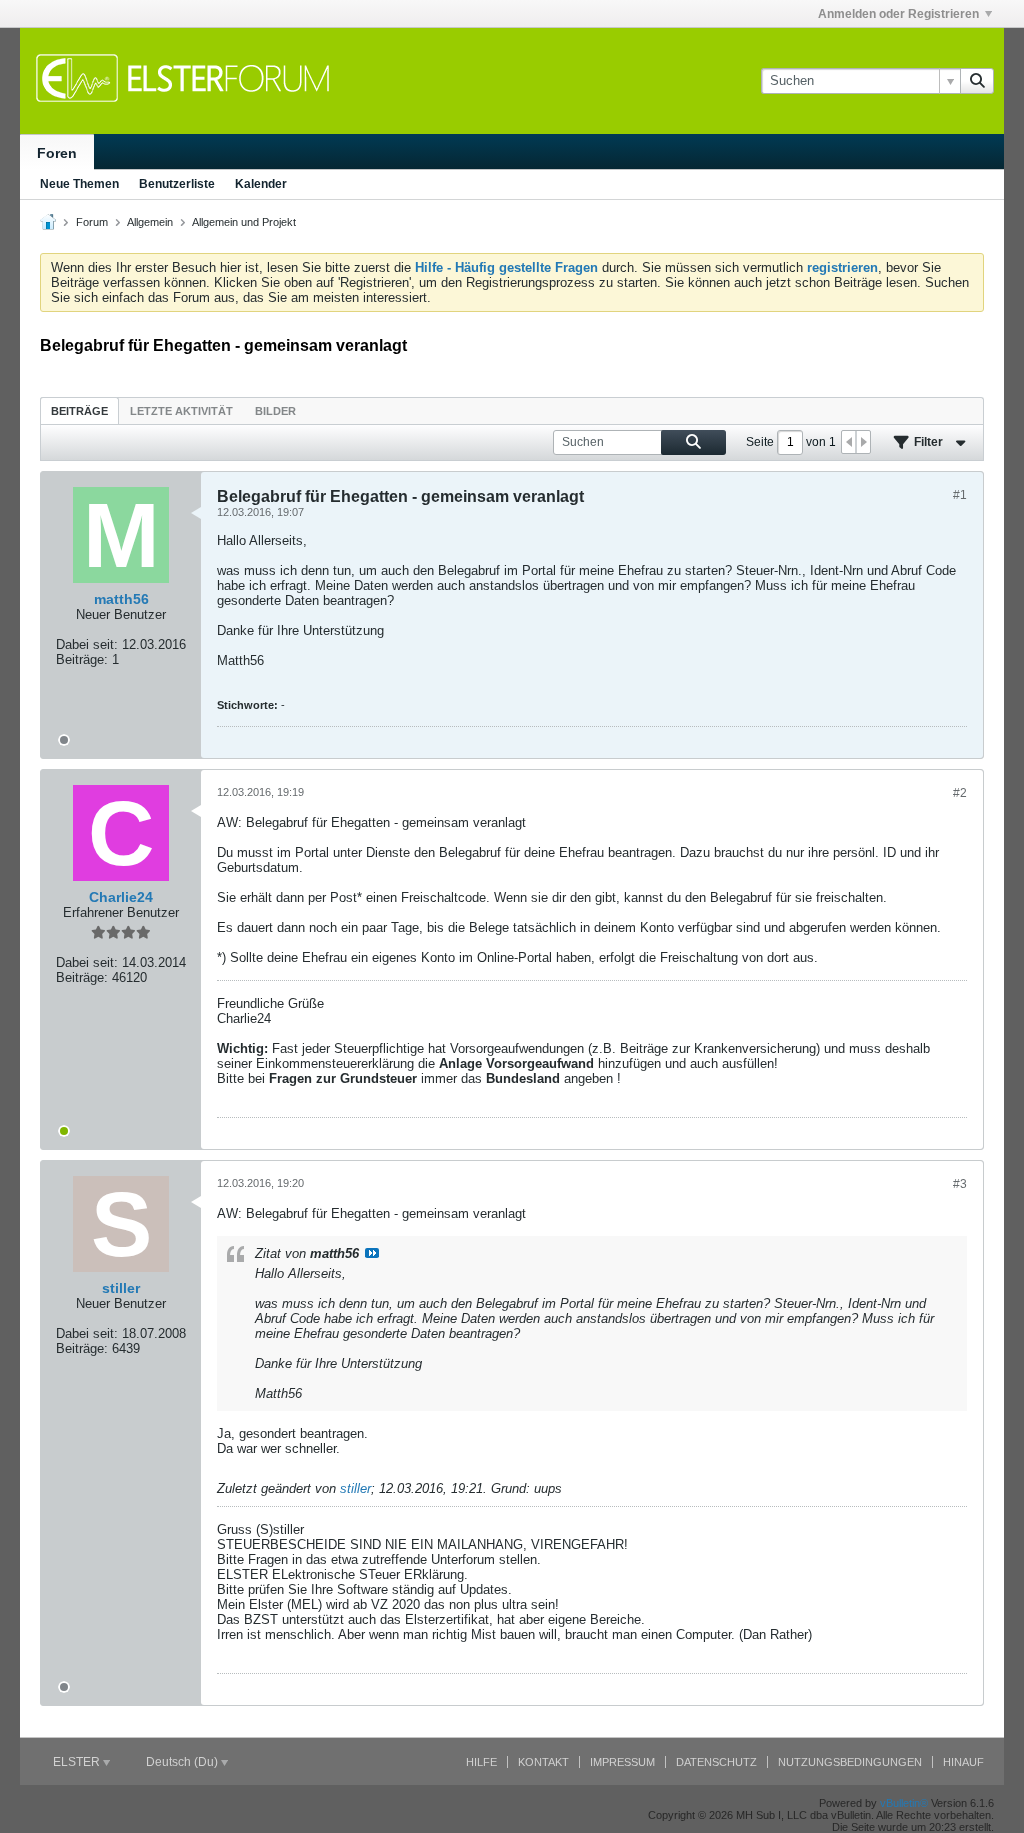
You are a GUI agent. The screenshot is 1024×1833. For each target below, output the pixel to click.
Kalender (261, 184)
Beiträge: (82, 659)
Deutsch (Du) (183, 1762)
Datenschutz (716, 1762)
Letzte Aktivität (181, 411)
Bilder (275, 411)
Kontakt (543, 1762)
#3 (960, 1184)
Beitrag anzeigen (372, 1253)
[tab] (79, 410)
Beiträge (79, 411)
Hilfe (481, 1762)
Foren (57, 153)
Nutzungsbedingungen (850, 1762)
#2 (960, 793)
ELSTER (78, 1762)
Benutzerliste (177, 184)
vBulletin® (904, 1803)
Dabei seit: (87, 644)
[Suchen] (977, 81)
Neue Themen (79, 184)
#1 (960, 495)
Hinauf (963, 1762)
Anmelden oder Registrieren (898, 14)
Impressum (622, 1762)
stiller (355, 1488)
